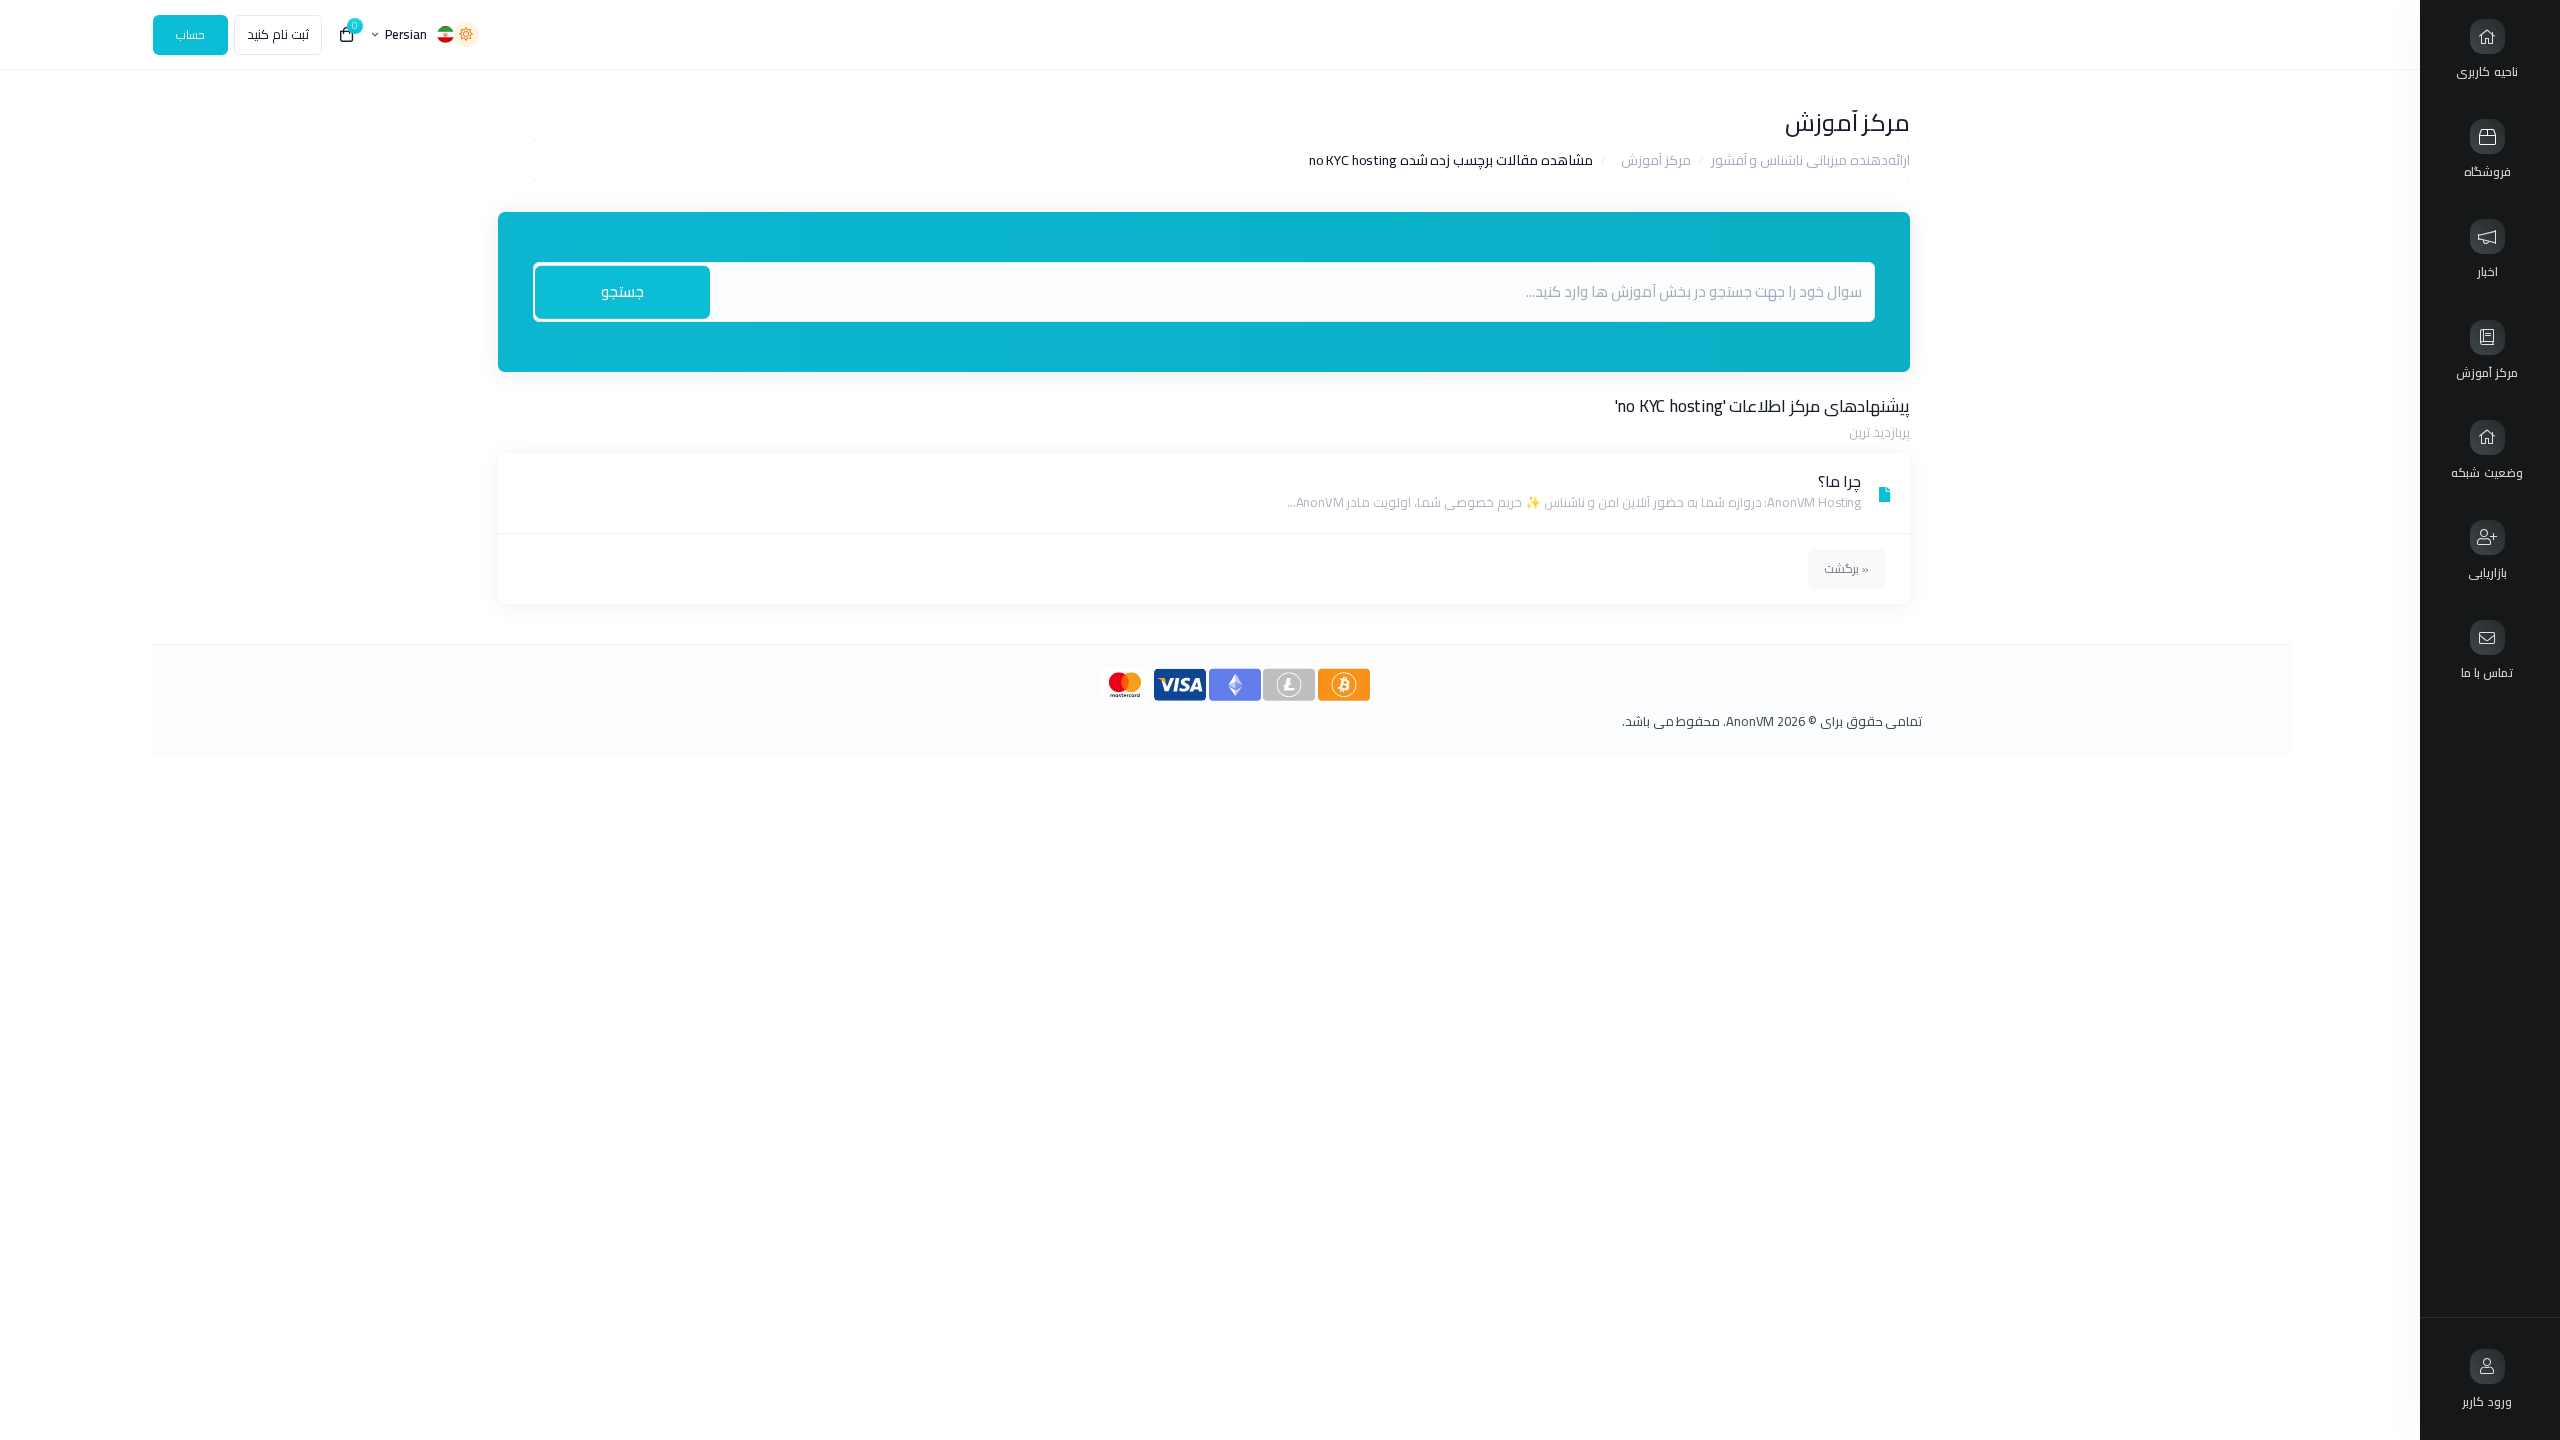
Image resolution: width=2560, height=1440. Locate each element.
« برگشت (1846, 568)
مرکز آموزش (1656, 160)
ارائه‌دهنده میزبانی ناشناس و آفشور (1810, 160)
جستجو (622, 291)
